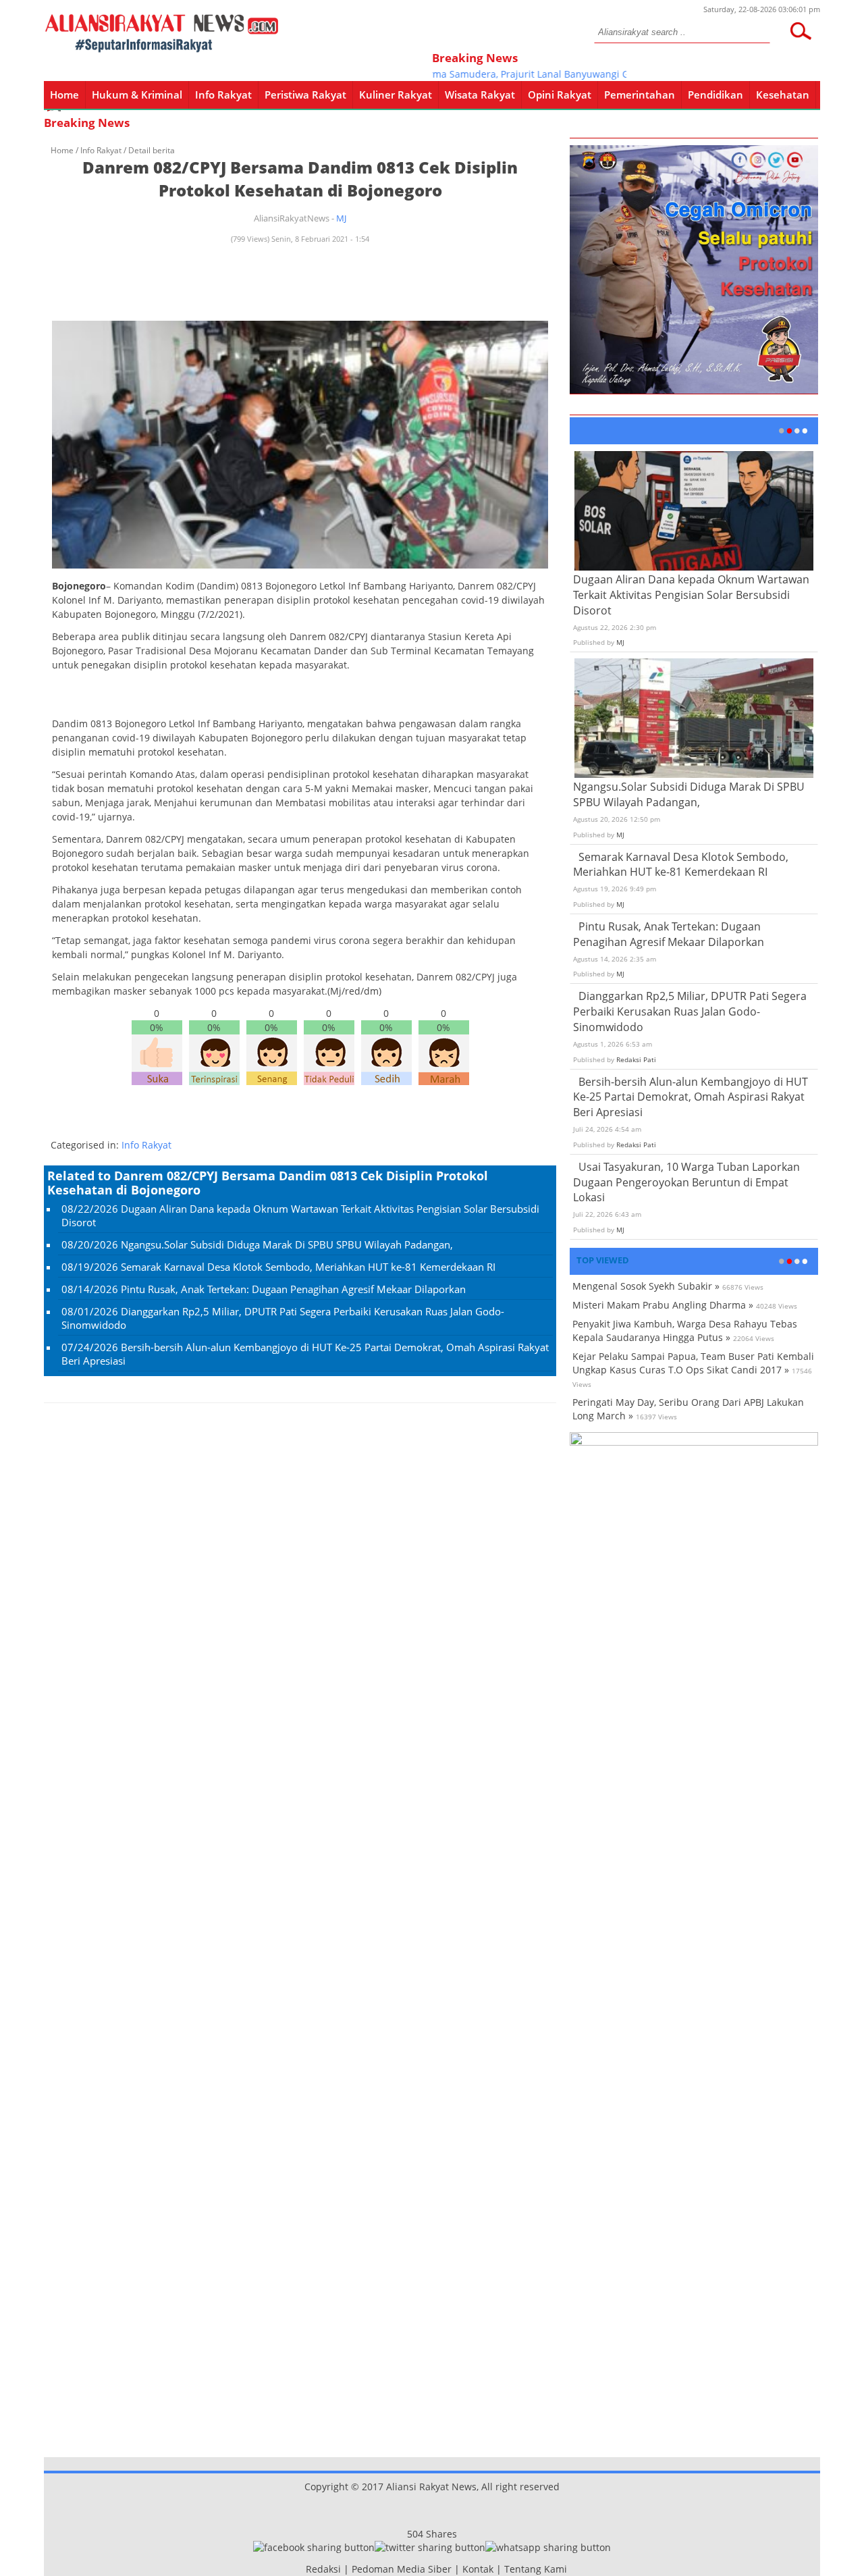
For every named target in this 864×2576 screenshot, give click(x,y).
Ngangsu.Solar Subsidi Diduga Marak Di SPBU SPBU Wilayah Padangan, (287, 1244)
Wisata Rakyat (480, 95)
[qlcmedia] (302, 2569)
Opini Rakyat (560, 95)
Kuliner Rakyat (396, 95)
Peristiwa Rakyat (305, 95)
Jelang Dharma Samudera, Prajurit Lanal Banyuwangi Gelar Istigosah (510, 74)
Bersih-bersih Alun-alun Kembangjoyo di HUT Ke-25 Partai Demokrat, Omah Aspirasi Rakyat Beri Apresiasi (691, 1097)
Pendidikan (715, 95)
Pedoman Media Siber (402, 2569)
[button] (801, 31)
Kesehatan (783, 95)
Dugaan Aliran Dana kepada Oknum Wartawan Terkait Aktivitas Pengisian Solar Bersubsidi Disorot (691, 595)
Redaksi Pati (636, 1059)
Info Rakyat (223, 95)
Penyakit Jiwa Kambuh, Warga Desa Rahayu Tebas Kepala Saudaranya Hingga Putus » (685, 1331)
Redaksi (323, 2569)
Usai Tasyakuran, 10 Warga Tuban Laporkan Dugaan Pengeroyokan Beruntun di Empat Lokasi (686, 1182)
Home (64, 95)
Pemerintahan (640, 95)
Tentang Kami (536, 2569)
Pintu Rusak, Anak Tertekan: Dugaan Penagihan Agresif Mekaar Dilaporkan (293, 1289)
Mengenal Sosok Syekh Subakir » (646, 1286)
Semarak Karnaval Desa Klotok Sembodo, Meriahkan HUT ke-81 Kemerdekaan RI (308, 1267)
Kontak (478, 2569)
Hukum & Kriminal (137, 95)
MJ (341, 218)
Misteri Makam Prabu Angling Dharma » (663, 1305)
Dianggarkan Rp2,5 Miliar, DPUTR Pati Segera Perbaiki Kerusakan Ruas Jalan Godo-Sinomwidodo (690, 1011)
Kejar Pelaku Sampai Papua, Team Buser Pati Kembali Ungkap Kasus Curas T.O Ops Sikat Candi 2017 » (693, 1363)
